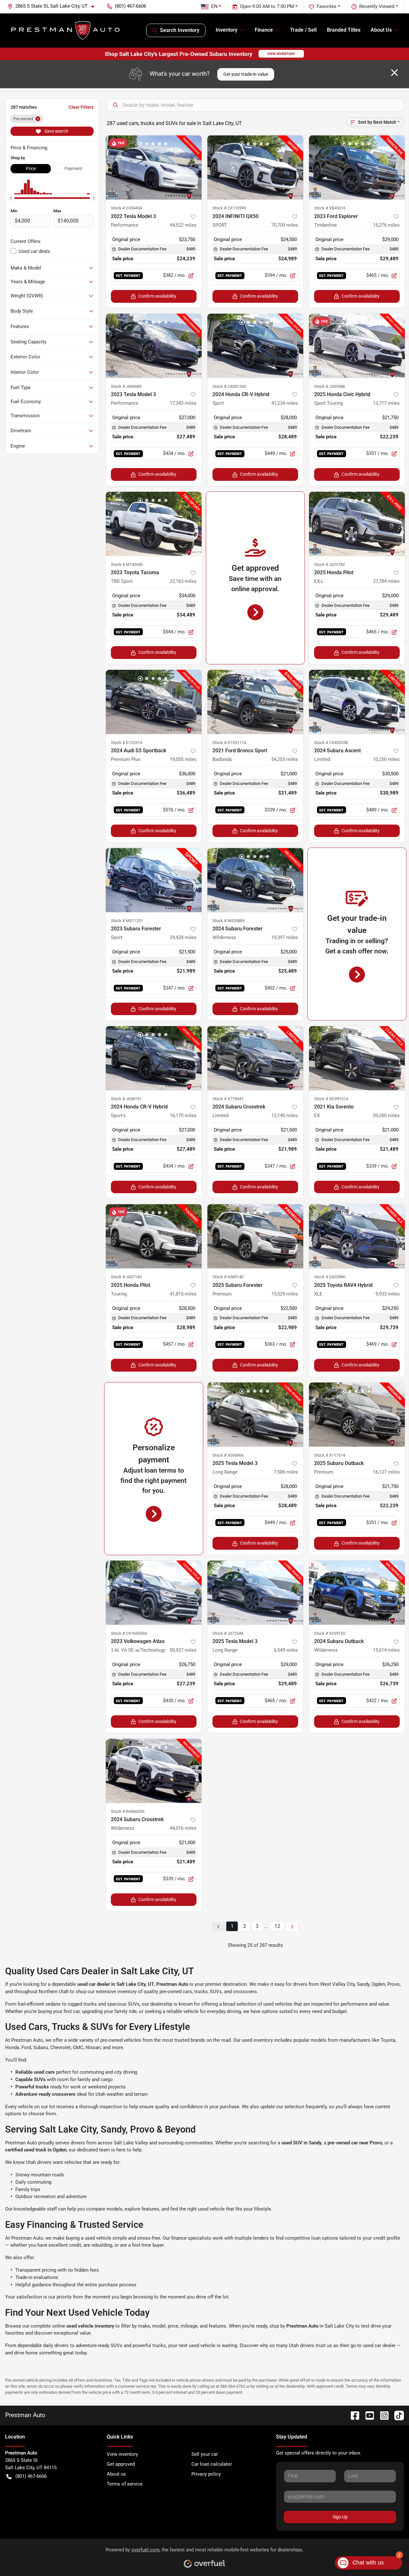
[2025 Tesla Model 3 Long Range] (255, 1415)
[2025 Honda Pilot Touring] (154, 1236)
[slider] (11, 198)
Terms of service (125, 2484)
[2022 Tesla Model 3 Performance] (154, 167)
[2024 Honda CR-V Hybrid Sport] (255, 346)
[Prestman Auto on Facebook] (352, 2415)
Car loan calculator (212, 2464)
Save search (56, 131)
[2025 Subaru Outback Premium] (357, 1415)
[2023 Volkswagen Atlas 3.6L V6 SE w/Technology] (154, 1593)
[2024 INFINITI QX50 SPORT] (255, 167)
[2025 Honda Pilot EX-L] (357, 524)
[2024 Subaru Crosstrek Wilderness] (154, 1771)
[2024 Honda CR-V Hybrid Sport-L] (154, 1058)
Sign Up (340, 2517)
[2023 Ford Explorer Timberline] (357, 167)
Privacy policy (206, 2474)
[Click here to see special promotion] (204, 54)
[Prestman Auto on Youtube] (367, 2415)
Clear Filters (81, 107)
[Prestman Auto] (66, 30)
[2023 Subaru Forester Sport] (154, 880)
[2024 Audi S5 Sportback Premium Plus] (154, 702)
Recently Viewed (377, 6)
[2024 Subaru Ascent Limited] (357, 702)
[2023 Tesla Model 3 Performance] (154, 346)
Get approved (121, 2464)
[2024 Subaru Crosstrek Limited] (255, 1058)
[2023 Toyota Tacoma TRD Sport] (154, 524)
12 (277, 1926)
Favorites (327, 6)
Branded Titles (344, 30)
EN (214, 6)
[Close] (394, 73)
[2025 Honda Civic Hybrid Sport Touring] (357, 346)
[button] (54, 6)
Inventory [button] (227, 30)
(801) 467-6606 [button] (130, 6)
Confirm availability (157, 296)
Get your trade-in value (246, 74)
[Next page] (292, 1926)
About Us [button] (381, 30)
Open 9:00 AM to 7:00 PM (267, 6)
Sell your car (205, 2454)
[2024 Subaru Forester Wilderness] (255, 880)
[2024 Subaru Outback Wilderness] (357, 1593)
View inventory (122, 2454)
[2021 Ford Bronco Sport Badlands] (255, 702)
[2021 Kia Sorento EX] (357, 1058)
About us (116, 2474)
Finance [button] (264, 30)
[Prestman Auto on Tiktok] (397, 2415)
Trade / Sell (303, 30)
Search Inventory (180, 30)
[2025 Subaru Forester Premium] (255, 1236)
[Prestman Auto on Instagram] (382, 2415)
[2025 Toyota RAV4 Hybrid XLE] (357, 1236)
